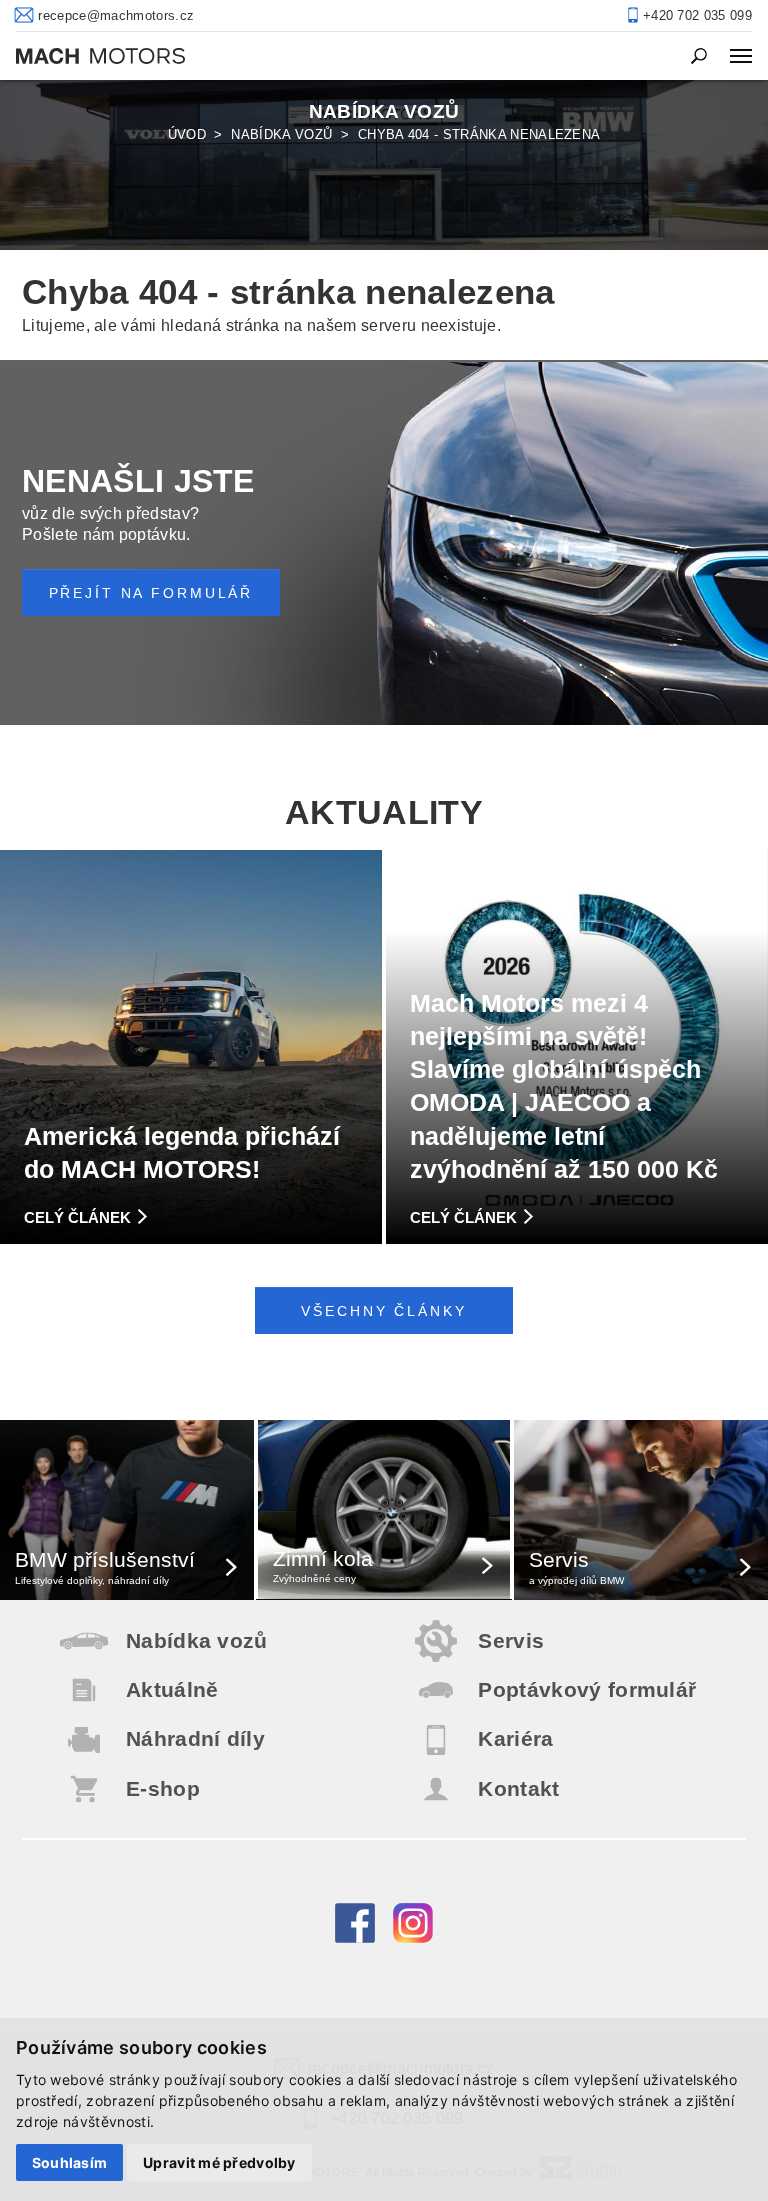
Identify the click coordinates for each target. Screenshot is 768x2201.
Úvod (187, 134)
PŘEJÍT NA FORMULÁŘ (151, 593)
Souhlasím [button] (70, 2162)
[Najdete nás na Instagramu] (413, 1938)
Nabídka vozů (281, 134)
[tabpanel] (384, 164)
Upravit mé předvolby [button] (219, 2162)
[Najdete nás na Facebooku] (355, 1938)
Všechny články (383, 1311)
